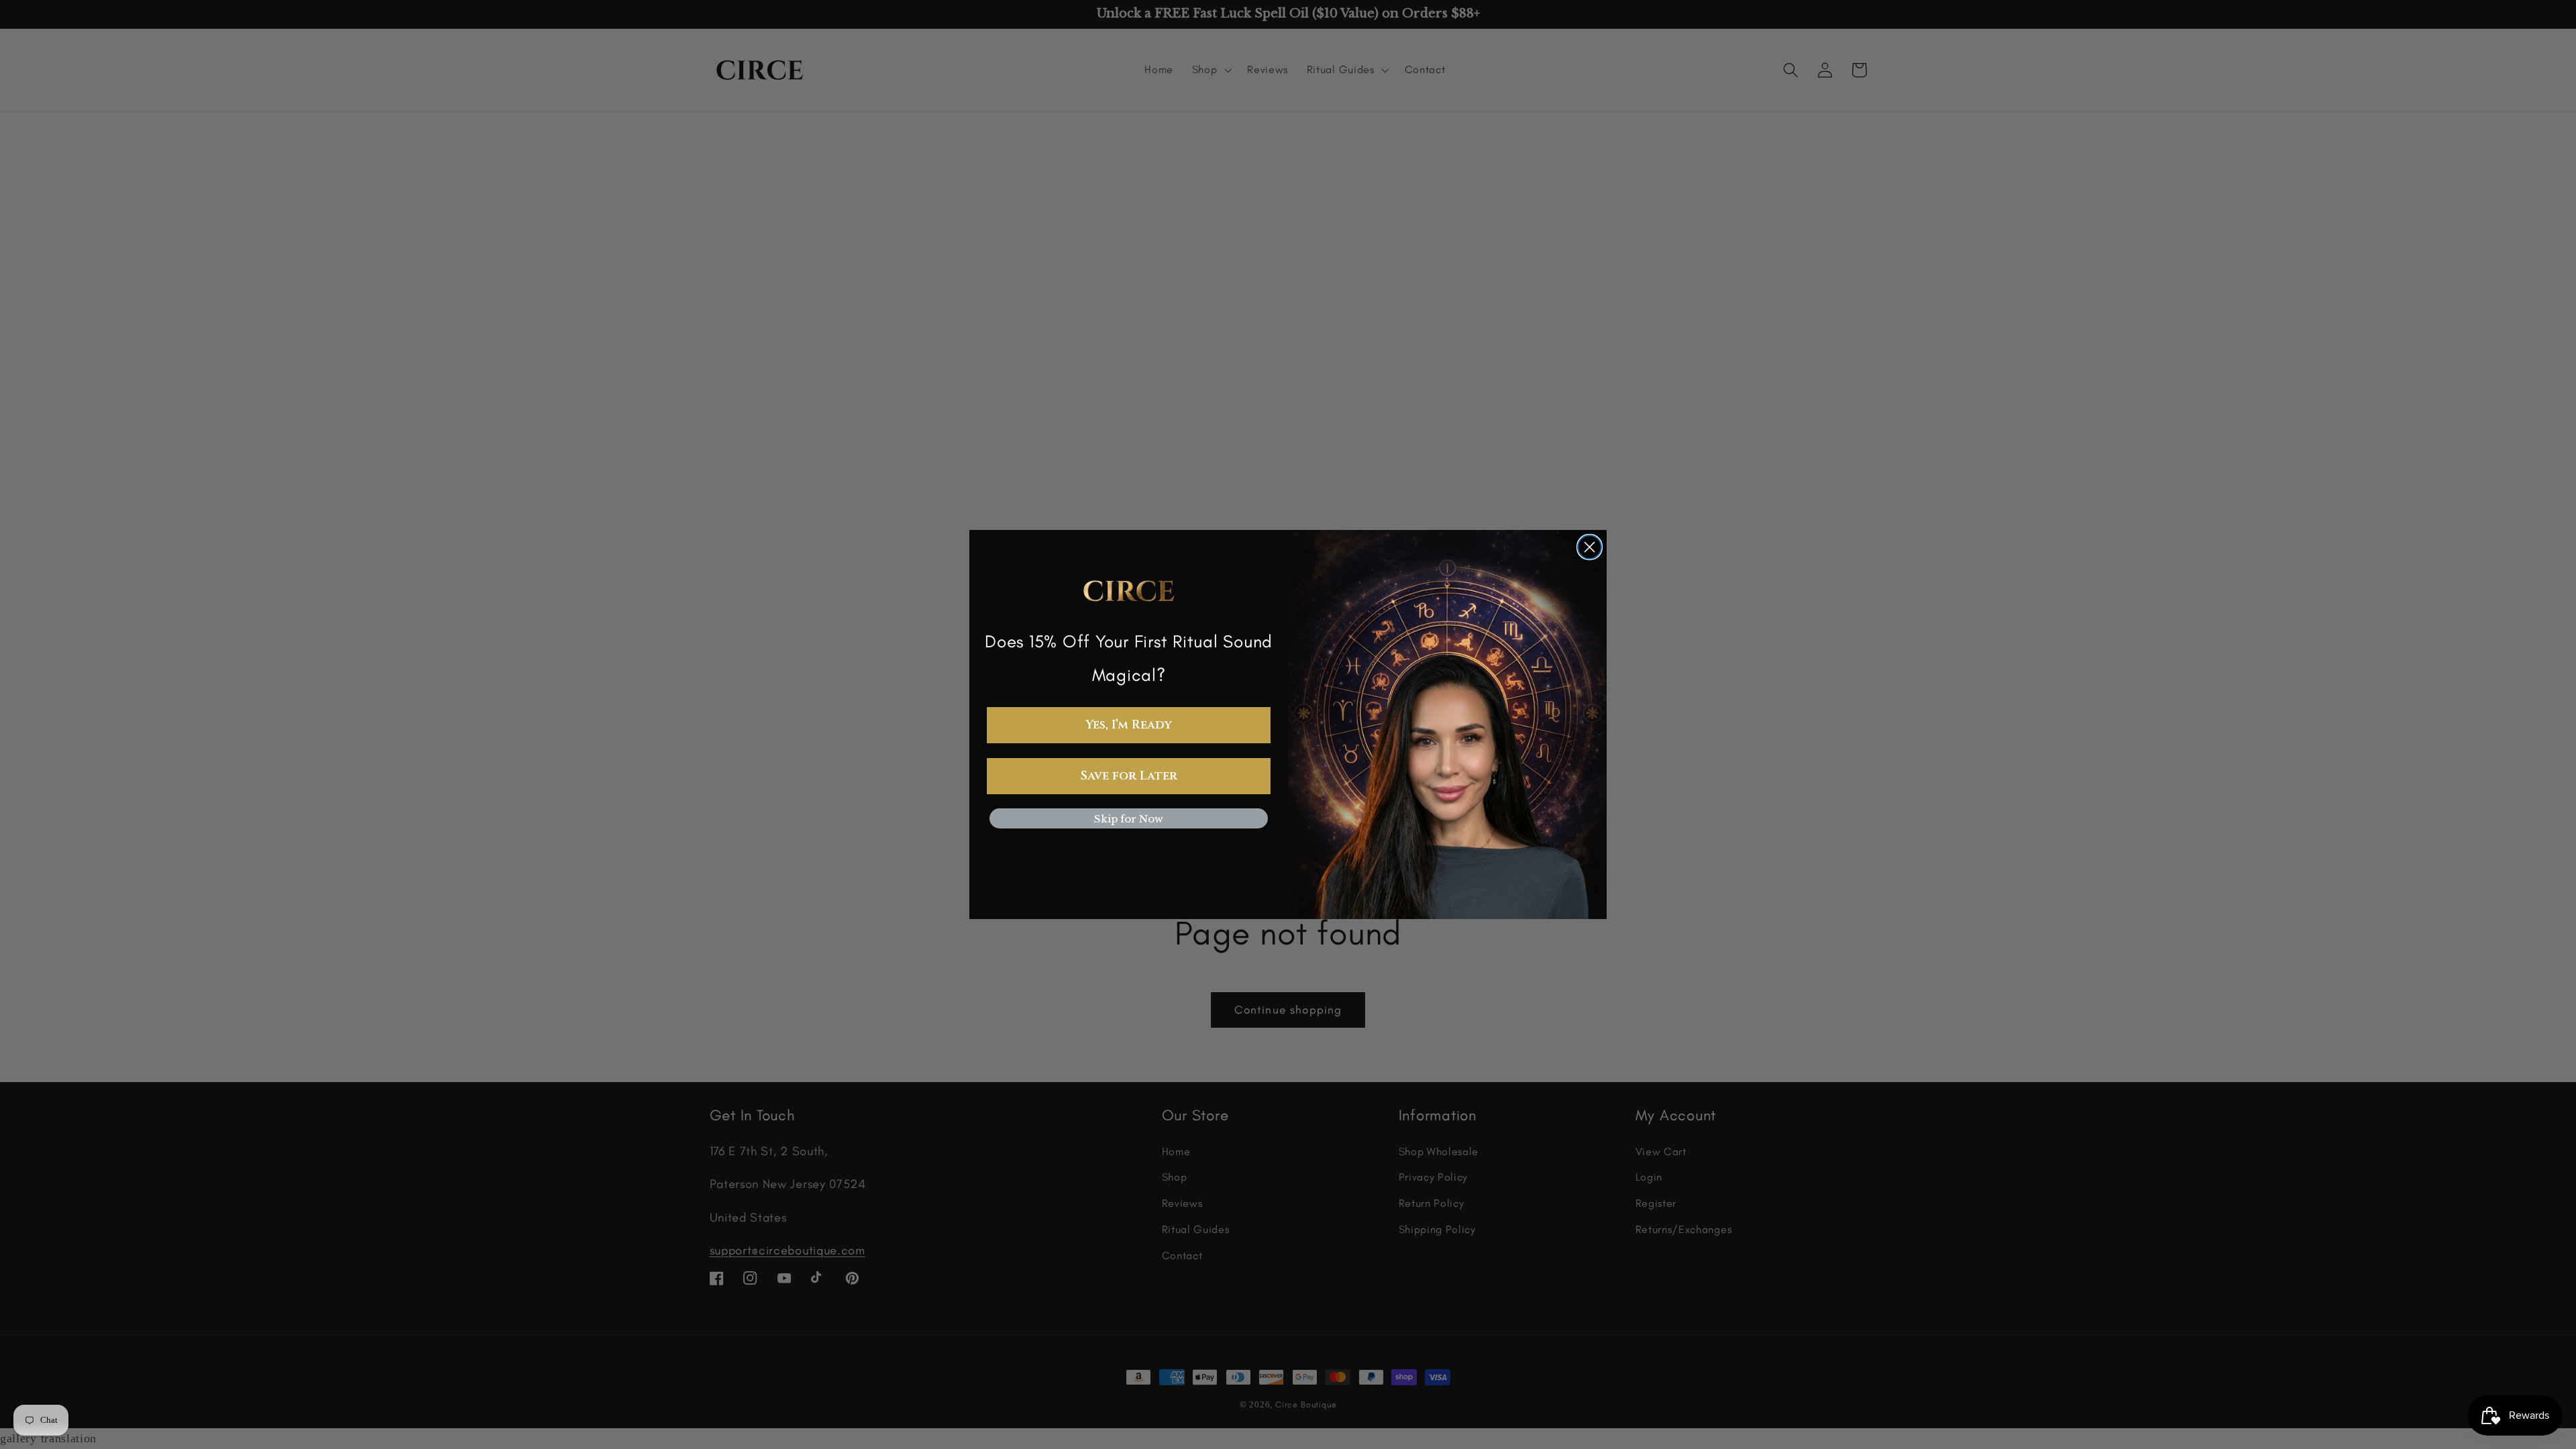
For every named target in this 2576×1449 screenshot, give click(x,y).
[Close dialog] (1590, 547)
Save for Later (1129, 776)
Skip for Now (1129, 819)
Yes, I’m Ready (1129, 725)
